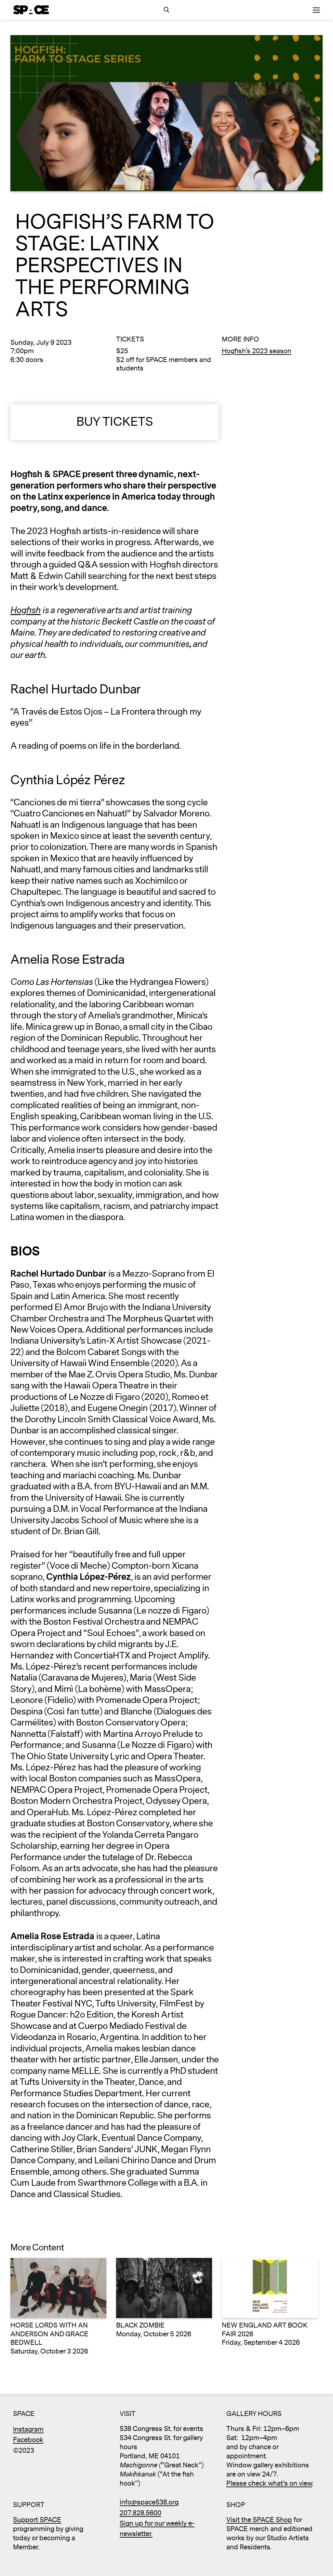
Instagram (28, 2429)
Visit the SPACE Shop (259, 2520)
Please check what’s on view (269, 2483)
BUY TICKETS (115, 422)
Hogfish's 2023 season (257, 351)
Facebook (28, 2440)
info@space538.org (149, 2502)
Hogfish (26, 610)
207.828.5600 (140, 2513)
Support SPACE (37, 2520)
